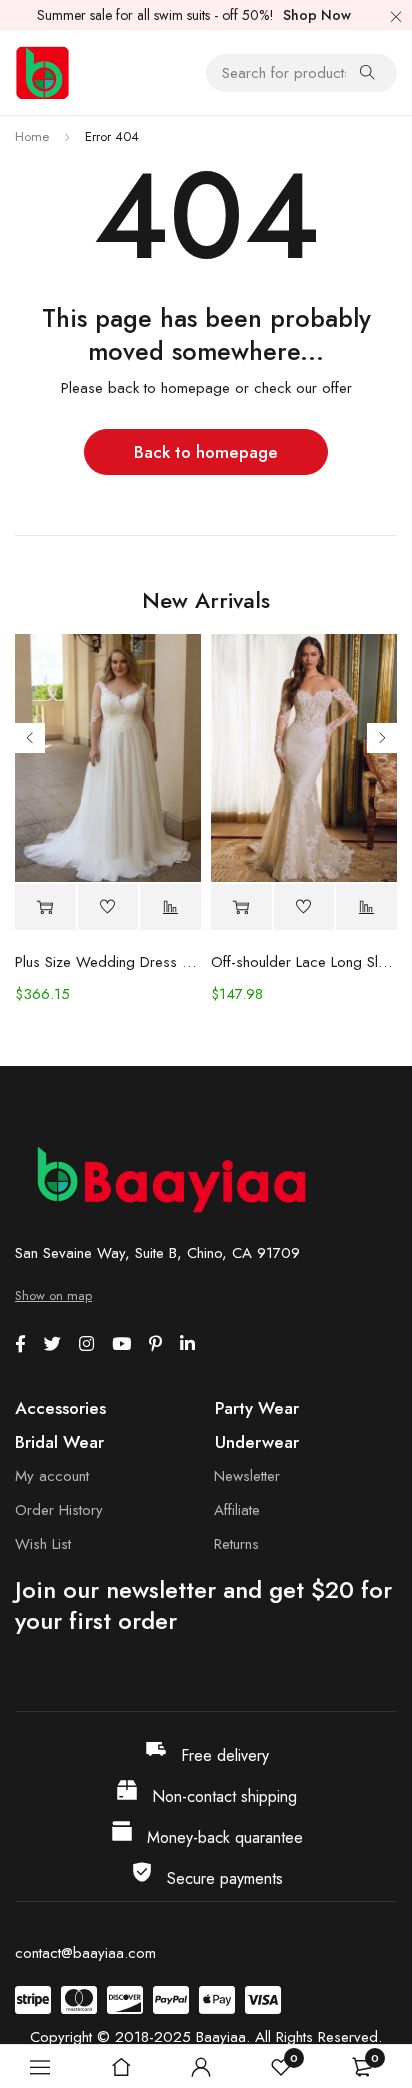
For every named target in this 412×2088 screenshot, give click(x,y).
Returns (236, 1544)
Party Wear (257, 1408)
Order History (59, 1510)
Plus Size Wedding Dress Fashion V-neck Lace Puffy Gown (108, 962)
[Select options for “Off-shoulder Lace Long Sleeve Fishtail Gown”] (241, 907)
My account (52, 1476)
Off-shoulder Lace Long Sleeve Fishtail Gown (304, 962)
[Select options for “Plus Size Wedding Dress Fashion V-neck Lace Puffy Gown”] (45, 907)
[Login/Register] (201, 2067)
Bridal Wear (59, 1442)
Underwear (257, 1442)
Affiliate (237, 1510)
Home (32, 136)
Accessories (60, 1408)
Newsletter (247, 1476)
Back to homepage (206, 452)
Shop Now (317, 15)
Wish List (43, 1544)
